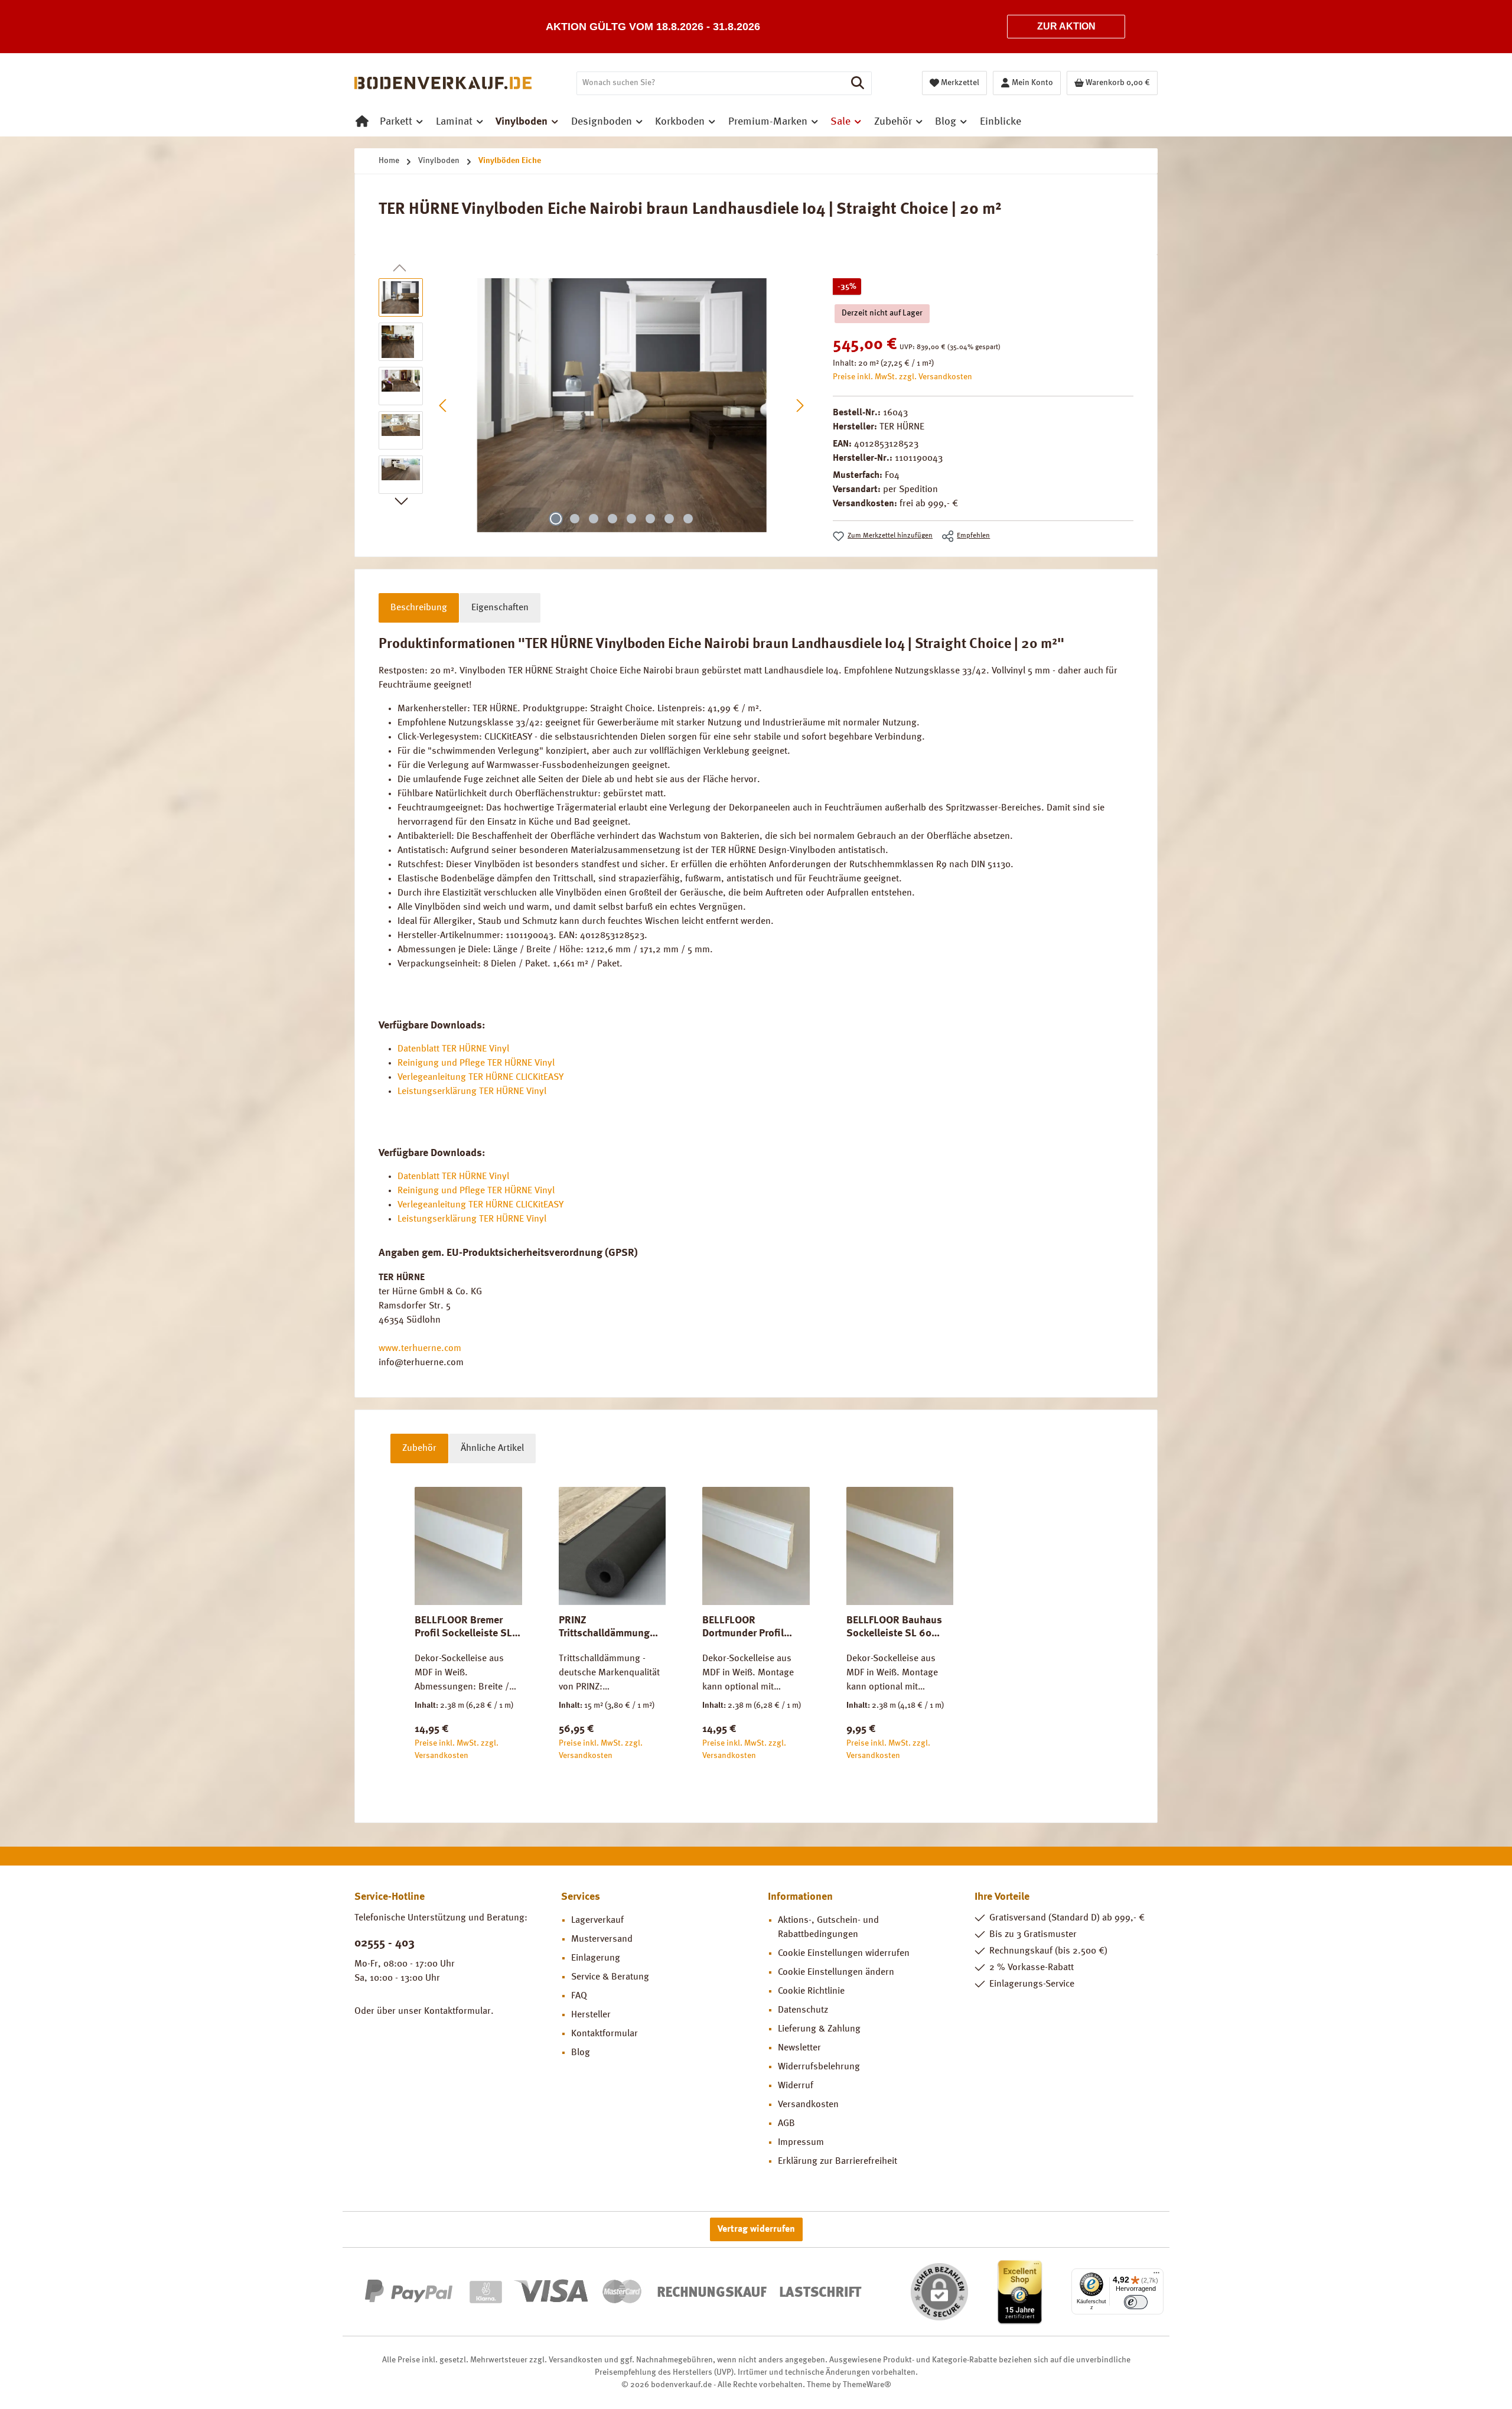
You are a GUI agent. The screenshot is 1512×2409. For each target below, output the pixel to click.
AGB (786, 2124)
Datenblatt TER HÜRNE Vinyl (453, 1049)
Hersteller (591, 2015)
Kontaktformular (457, 2011)
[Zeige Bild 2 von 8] (575, 519)
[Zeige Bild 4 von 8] (612, 519)
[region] (594, 405)
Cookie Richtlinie (811, 1991)
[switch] (1136, 2302)
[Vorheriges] (444, 406)
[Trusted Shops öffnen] (1020, 2291)
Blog (581, 2053)
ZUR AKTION (1066, 26)
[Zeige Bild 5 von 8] (631, 519)
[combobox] (711, 83)
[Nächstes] (800, 406)
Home (389, 161)
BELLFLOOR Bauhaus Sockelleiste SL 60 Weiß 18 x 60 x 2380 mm (894, 1627)
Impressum (801, 2143)
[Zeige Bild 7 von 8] (669, 519)
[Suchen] (858, 83)
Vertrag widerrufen (756, 2229)
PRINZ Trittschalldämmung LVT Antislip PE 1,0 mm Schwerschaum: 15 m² (610, 1627)
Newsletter (799, 2048)
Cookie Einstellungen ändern (836, 1972)
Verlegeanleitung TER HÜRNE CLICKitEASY (480, 1077)
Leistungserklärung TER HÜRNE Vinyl (472, 1092)
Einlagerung (596, 1958)
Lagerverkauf (597, 1920)
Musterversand (602, 1939)
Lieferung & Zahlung (819, 2029)
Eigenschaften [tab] (500, 608)
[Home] (362, 122)
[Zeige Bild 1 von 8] (556, 519)
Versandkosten (808, 2105)
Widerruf (796, 2086)
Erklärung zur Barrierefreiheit (838, 2161)
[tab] (419, 608)
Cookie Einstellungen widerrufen (844, 1954)
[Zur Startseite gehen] (443, 83)
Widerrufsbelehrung (819, 2067)
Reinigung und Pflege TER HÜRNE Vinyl (476, 1063)
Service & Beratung (610, 1977)
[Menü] (1156, 2275)
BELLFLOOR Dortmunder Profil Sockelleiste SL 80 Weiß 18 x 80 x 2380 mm (749, 1627)
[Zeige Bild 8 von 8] (688, 519)
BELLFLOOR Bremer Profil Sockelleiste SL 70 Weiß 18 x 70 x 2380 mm (468, 1627)
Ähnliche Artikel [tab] (492, 1448)
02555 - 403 (384, 1944)
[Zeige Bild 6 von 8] (650, 519)
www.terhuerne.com (420, 1349)
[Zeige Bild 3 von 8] (594, 519)
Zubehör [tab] (419, 1448)
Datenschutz (803, 2010)
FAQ (579, 1996)
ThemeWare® (867, 2385)
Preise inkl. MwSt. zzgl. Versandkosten (902, 377)
